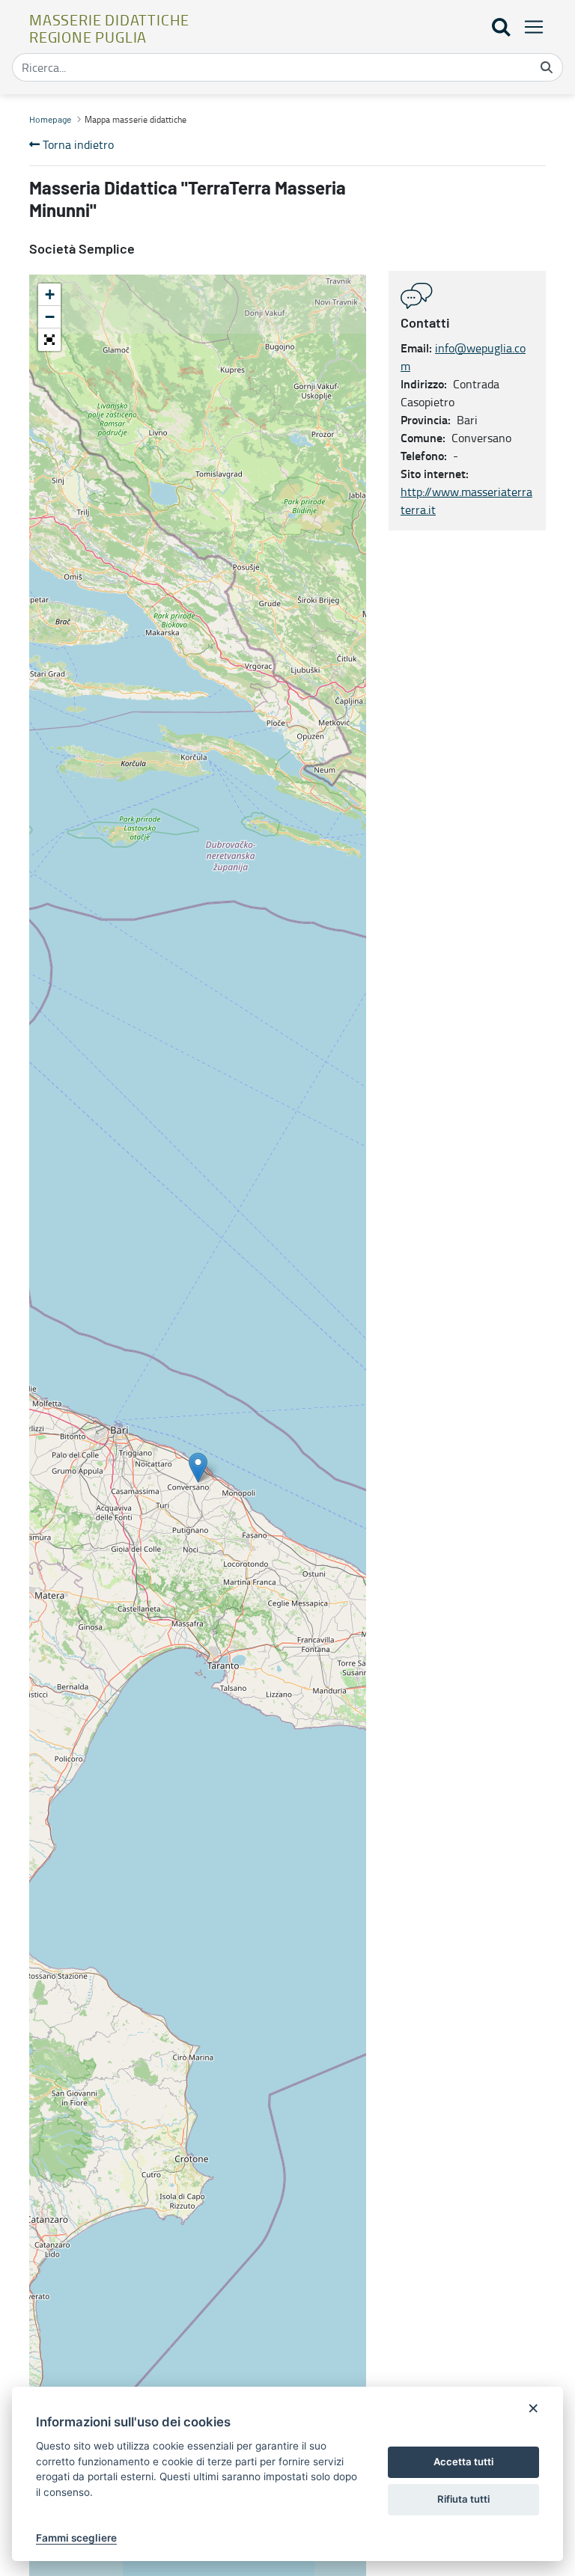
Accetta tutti (463, 2462)
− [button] (50, 317)
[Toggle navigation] (529, 27)
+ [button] (50, 294)
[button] (49, 340)
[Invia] (547, 67)
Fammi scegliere (76, 2538)
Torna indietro (77, 144)
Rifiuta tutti (463, 2499)
